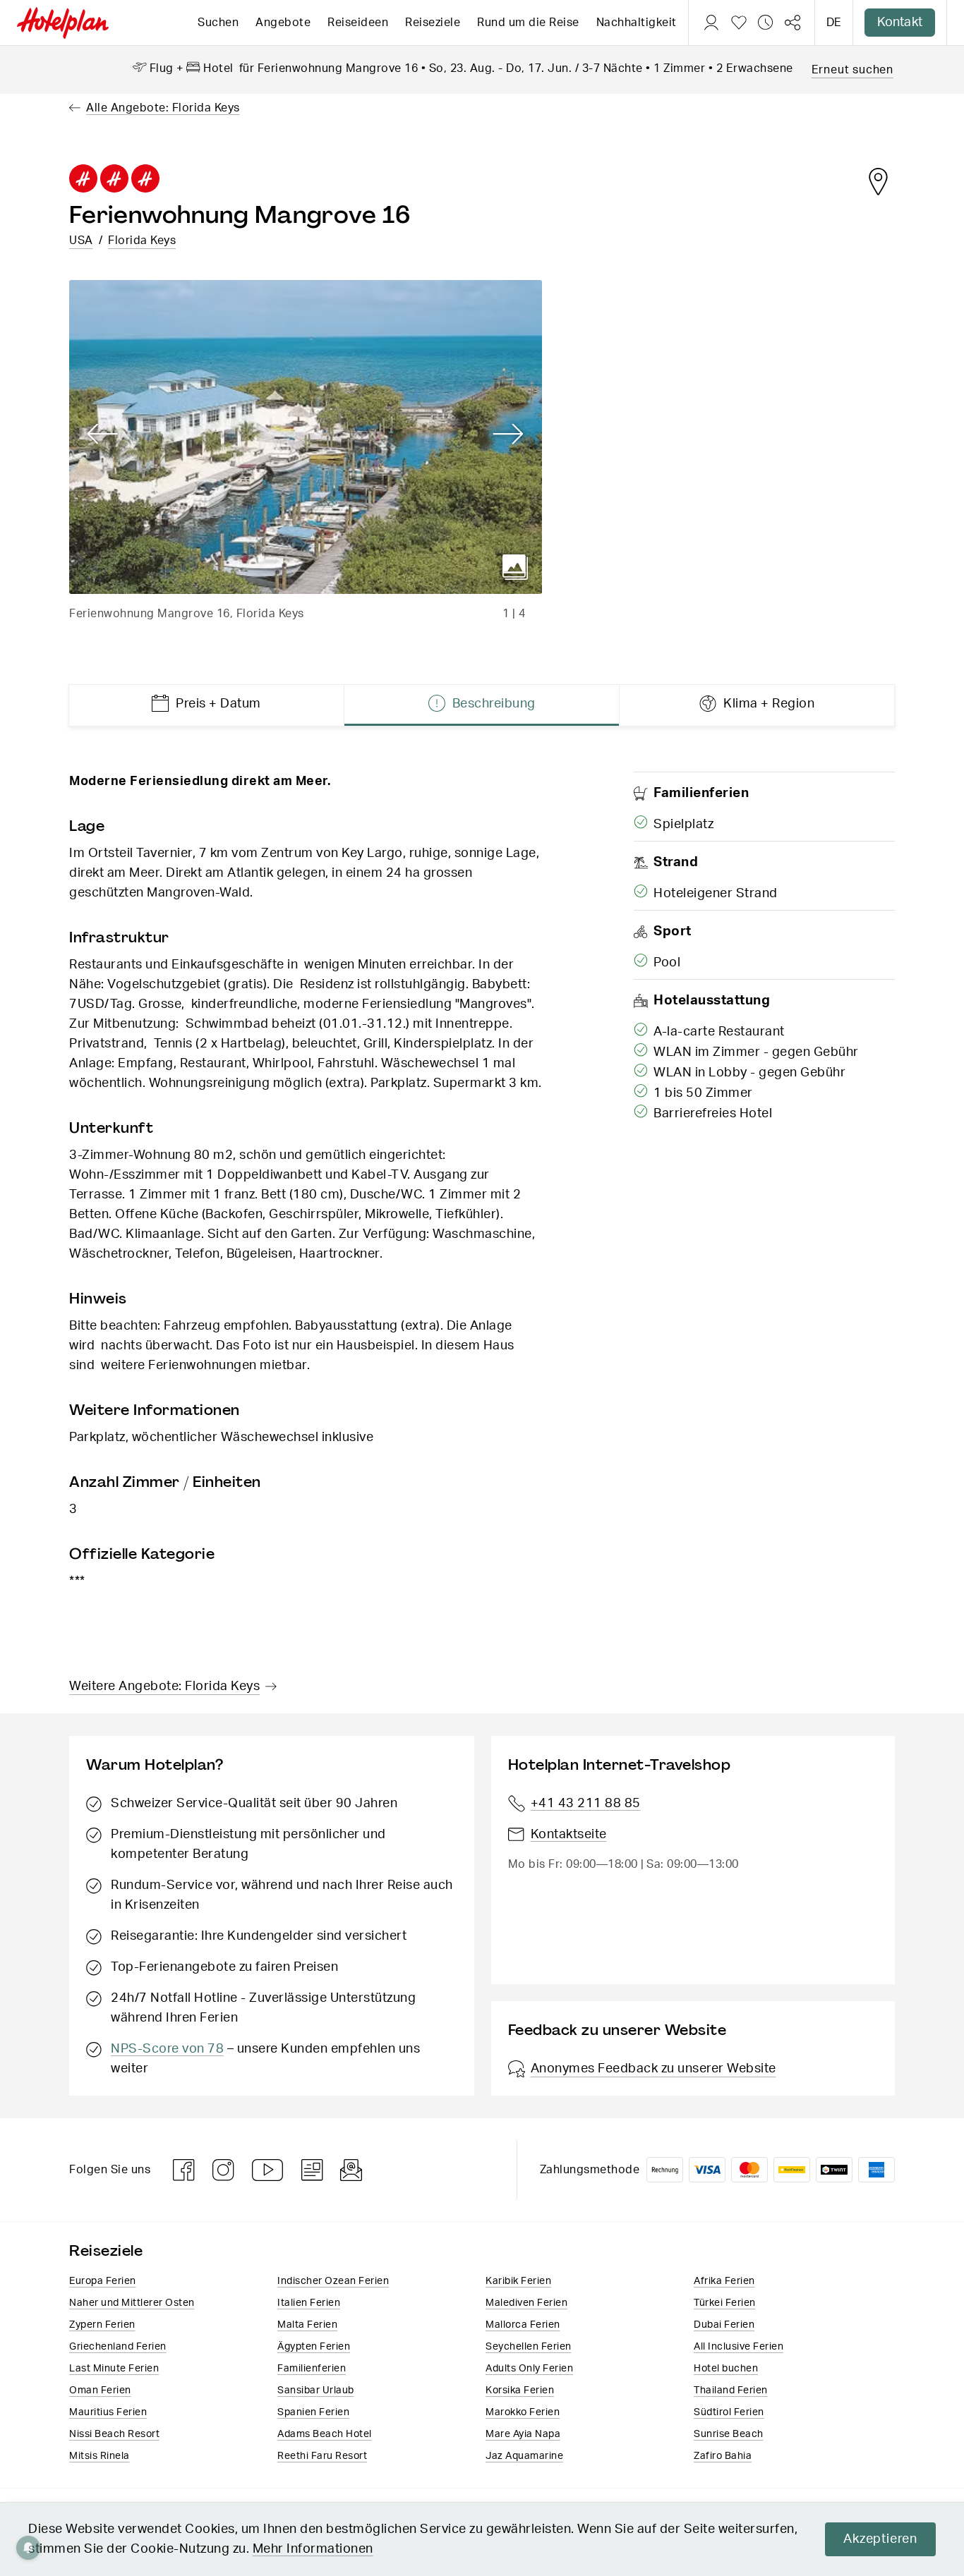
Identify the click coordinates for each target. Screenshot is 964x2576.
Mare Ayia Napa (523, 2434)
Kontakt (900, 23)
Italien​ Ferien (309, 2303)
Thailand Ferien (731, 2390)
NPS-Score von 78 (167, 2049)
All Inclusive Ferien (739, 2347)
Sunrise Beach (729, 2434)
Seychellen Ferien (529, 2347)
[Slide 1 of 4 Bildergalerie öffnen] (306, 437)
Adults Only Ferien (529, 2369)
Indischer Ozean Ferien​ (333, 2281)
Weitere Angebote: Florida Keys (164, 1687)
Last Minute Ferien (114, 2369)
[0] (739, 23)
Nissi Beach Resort (114, 2434)
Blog (312, 2170)
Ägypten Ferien (314, 2347)
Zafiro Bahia (723, 2456)
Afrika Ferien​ (724, 2281)
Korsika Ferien (520, 2390)
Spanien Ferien (313, 2412)
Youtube (268, 2170)
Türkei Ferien (725, 2303)
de (834, 23)
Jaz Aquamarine (524, 2456)
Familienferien (312, 2369)
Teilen (793, 23)
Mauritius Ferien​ (108, 2412)
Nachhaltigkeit (637, 23)
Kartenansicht (878, 181)
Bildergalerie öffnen (515, 567)
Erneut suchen (852, 70)
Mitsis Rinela (100, 2456)
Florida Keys (142, 241)
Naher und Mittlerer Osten (132, 2303)
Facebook (184, 2170)
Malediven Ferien (526, 2303)
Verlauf (766, 23)
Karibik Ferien (518, 2281)
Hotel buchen (726, 2369)
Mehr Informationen (313, 2549)
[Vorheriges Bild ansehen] (103, 435)
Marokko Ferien (523, 2412)
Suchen (218, 23)
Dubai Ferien (724, 2325)
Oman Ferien (100, 2390)
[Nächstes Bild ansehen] (508, 435)
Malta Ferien (307, 2325)
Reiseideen (358, 23)
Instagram (224, 2170)
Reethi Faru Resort (322, 2456)
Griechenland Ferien (118, 2347)
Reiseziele (433, 23)
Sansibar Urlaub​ (316, 2390)
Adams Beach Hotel (325, 2434)
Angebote (283, 23)
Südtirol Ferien (729, 2412)
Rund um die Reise (528, 23)
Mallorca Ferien (523, 2325)
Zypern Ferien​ (102, 2325)
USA (81, 241)
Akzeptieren (880, 2539)
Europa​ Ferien (103, 2281)
